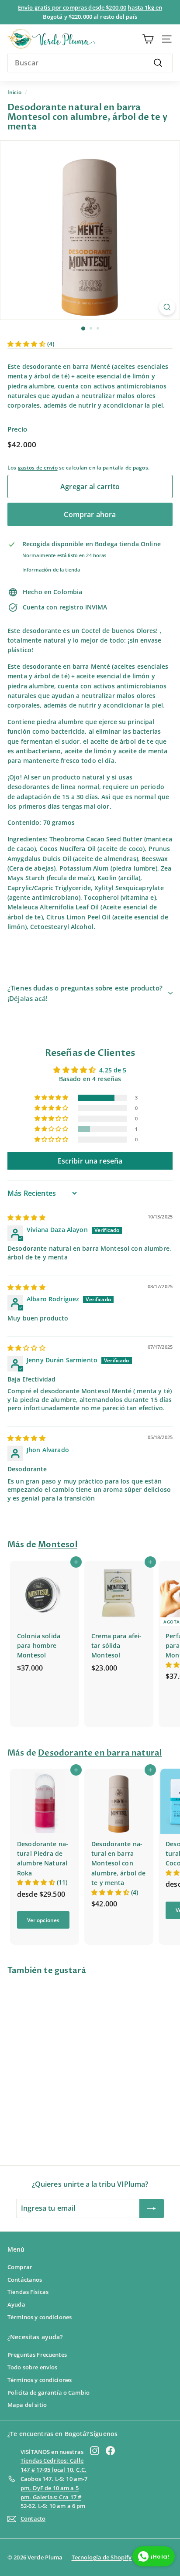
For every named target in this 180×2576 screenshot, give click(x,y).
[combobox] (90, 63)
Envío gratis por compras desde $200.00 (72, 7)
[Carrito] (148, 39)
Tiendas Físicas (28, 2292)
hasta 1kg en (145, 7)
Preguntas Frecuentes (37, 2355)
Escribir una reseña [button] (90, 1161)
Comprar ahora (90, 514)
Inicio (14, 92)
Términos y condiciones (40, 2317)
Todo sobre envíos (32, 2367)
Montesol (57, 1545)
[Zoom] (167, 307)
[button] (27, 344)
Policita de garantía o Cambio (48, 2392)
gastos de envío (38, 467)
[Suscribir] (152, 2208)
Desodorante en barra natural (100, 1753)
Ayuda (16, 2304)
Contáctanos (25, 2280)
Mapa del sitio (27, 2405)
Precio (17, 429)
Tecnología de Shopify (102, 2557)
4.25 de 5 (113, 1070)
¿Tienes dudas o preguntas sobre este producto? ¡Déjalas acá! (85, 993)
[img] (26, 1217)
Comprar (20, 2267)
